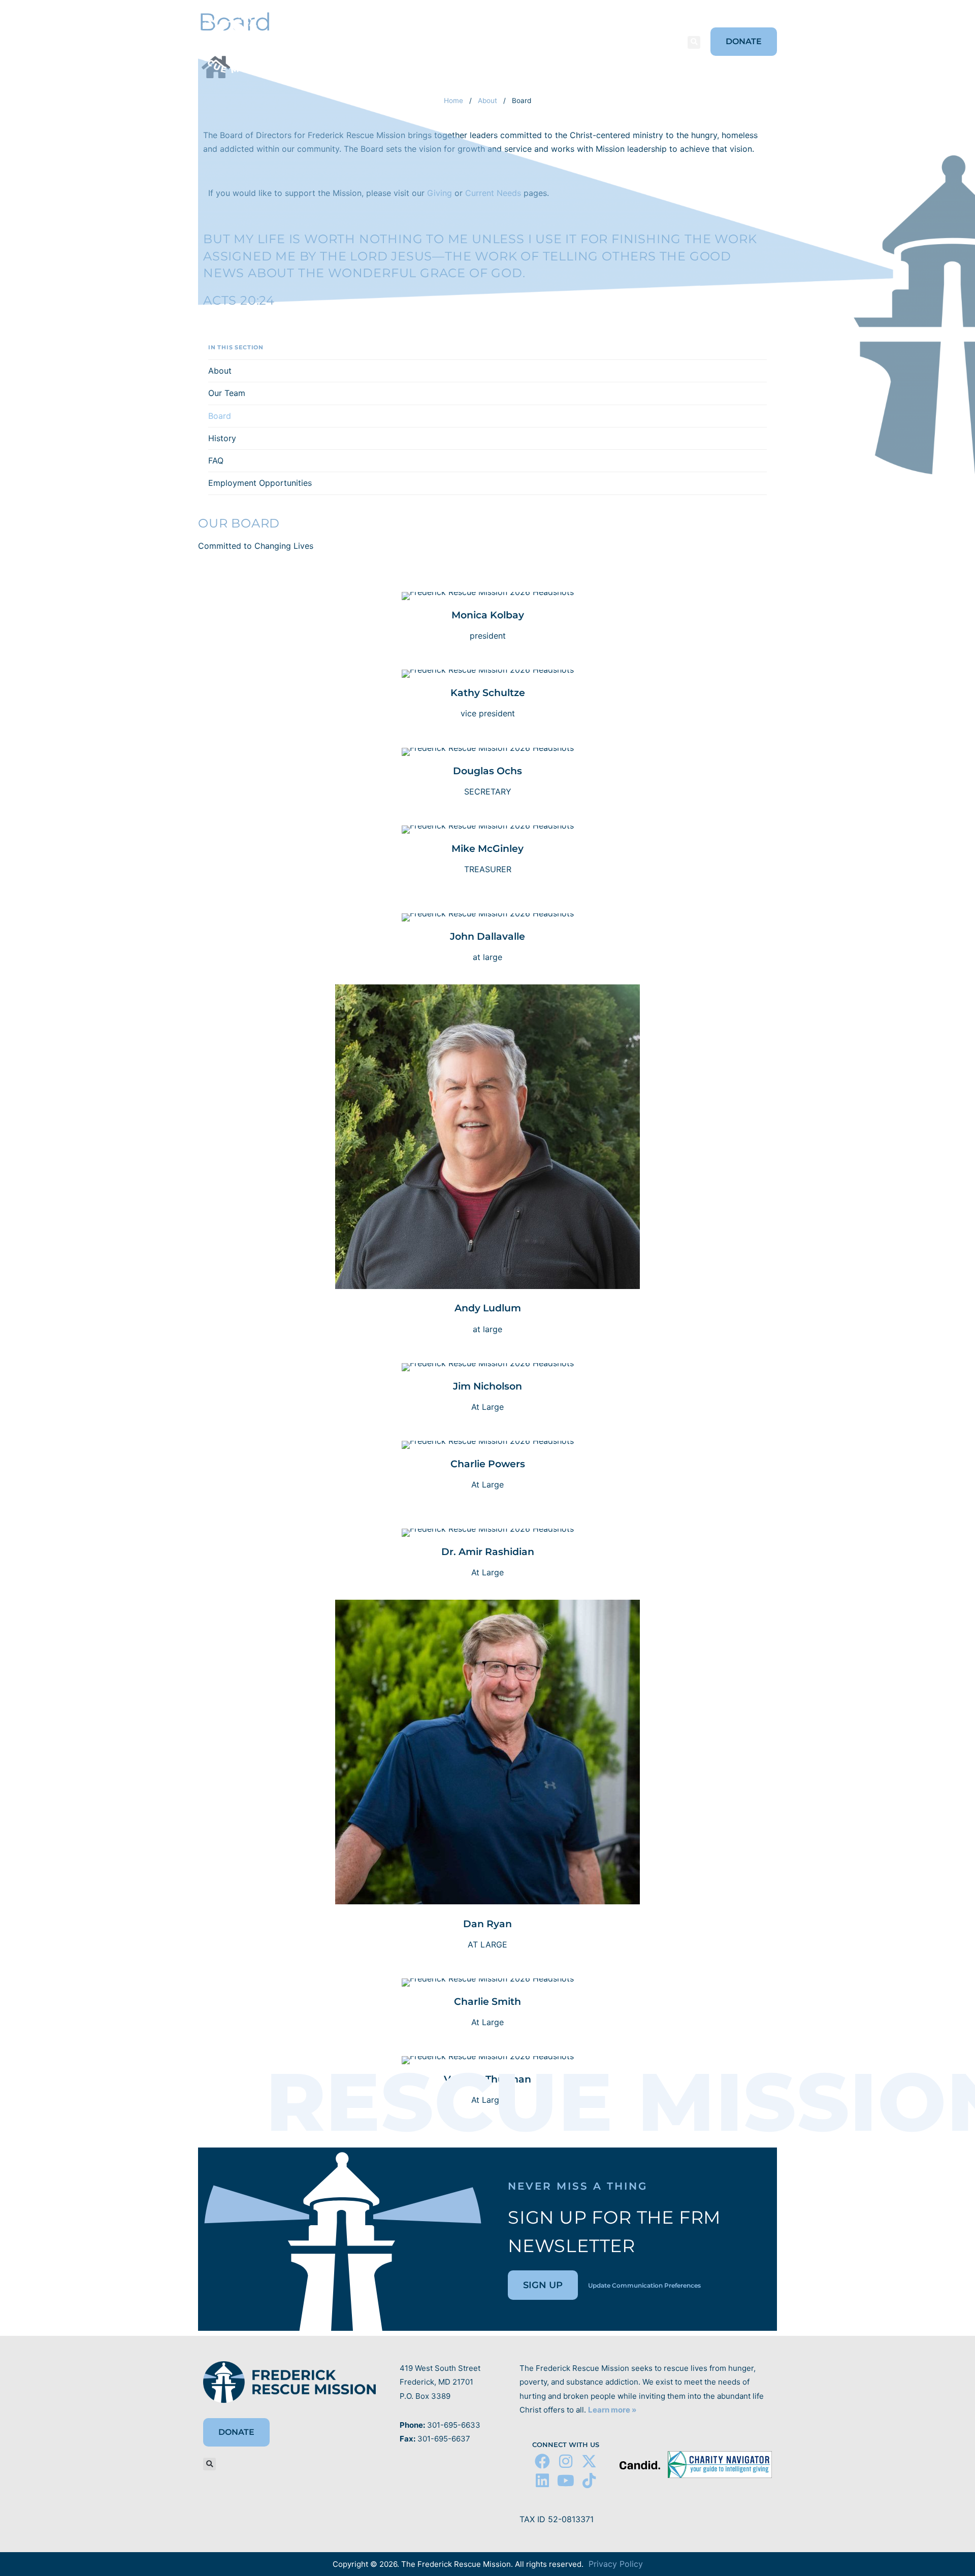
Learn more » (612, 2410)
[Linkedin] (542, 2481)
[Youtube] (566, 2481)
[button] (694, 42)
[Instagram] (566, 2461)
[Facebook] (542, 2461)
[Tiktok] (589, 2481)
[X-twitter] (589, 2461)
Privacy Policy (616, 2564)
